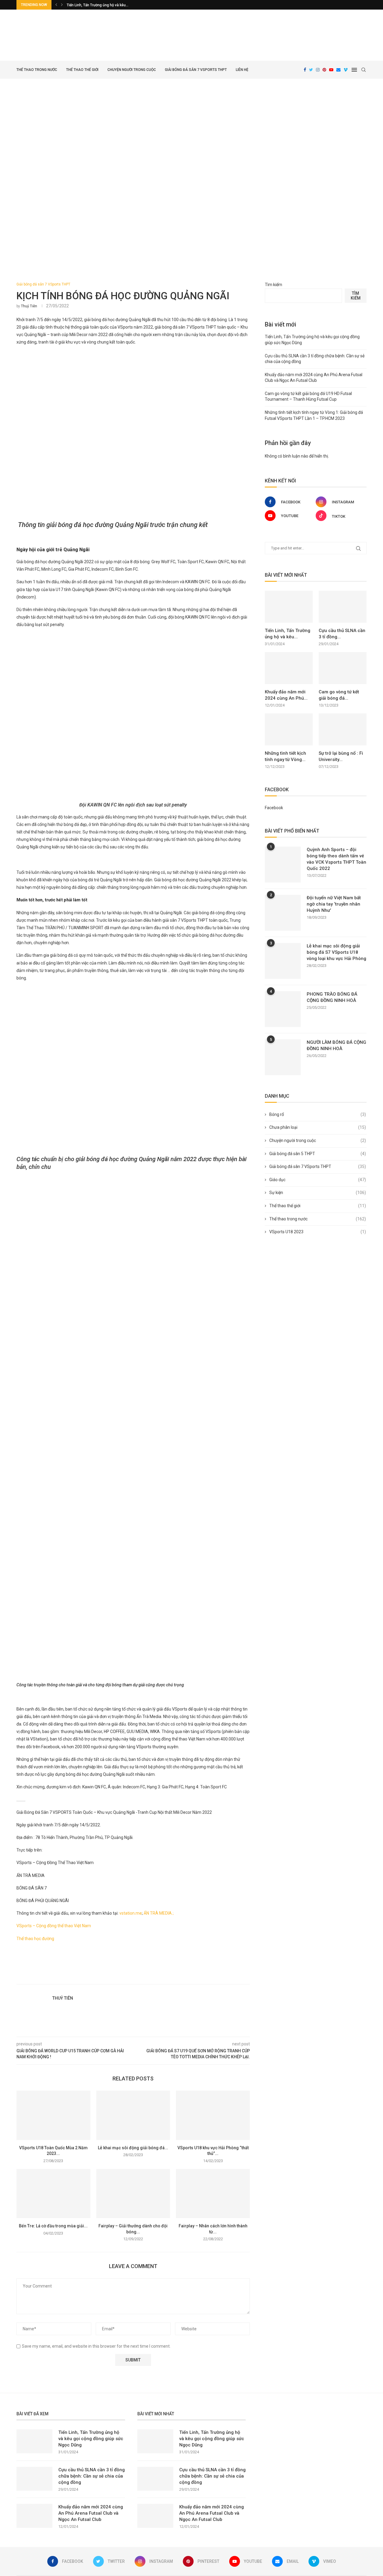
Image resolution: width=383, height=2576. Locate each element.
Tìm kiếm (273, 285)
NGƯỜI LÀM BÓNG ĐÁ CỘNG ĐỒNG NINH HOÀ (336, 1045)
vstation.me (131, 1913)
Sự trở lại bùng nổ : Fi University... (341, 756)
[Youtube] (331, 70)
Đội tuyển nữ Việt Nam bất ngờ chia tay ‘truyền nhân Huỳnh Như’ (334, 904)
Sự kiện (318, 1193)
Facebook (274, 808)
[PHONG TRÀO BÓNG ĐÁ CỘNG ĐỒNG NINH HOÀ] (283, 1009)
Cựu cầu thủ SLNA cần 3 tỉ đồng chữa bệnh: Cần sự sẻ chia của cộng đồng (92, 2476)
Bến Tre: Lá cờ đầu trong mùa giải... (53, 2226)
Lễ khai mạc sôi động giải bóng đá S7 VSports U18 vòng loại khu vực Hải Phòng (336, 952)
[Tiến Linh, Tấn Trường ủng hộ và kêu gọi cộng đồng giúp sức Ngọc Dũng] (289, 607)
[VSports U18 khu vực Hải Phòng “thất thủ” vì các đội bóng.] (213, 2115)
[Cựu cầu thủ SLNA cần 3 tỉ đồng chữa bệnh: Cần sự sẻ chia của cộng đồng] (343, 607)
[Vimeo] (346, 70)
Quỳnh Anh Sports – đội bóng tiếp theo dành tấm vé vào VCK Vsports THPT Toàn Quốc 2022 (336, 859)
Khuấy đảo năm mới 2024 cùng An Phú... (286, 695)
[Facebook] (305, 70)
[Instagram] (318, 70)
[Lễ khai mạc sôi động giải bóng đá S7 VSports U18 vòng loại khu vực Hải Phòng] (133, 2115)
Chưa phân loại (318, 1127)
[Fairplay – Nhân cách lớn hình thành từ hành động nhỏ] (213, 2194)
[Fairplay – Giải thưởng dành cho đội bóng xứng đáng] (133, 2194)
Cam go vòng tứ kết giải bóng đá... (339, 695)
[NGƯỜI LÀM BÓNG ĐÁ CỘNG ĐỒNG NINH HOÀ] (283, 1057)
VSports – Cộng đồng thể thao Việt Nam (54, 1926)
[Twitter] (311, 70)
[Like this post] (142, 1977)
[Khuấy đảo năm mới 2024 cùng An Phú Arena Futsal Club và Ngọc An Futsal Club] (289, 668)
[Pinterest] (324, 70)
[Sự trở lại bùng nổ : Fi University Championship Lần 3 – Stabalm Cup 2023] (343, 729)
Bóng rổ (318, 1114)
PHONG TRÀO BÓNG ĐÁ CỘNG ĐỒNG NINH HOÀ (332, 997)
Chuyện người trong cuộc (132, 70)
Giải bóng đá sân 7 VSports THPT (196, 70)
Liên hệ (242, 70)
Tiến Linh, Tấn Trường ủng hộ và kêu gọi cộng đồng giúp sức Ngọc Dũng (91, 2439)
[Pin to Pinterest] (162, 1977)
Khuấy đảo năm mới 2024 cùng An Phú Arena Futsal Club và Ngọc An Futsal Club (91, 2513)
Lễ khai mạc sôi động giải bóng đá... (133, 2148)
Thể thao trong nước (37, 70)
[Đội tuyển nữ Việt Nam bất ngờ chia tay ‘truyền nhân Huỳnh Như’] (283, 913)
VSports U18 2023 (318, 1232)
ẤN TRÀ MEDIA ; (160, 1913)
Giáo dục (318, 1180)
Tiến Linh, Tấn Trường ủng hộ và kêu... (98, 5)
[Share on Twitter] (155, 1977)
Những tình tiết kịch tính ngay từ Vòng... (285, 756)
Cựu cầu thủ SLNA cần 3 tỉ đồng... (342, 634)
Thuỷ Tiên (29, 306)
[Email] (338, 70)
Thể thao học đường (36, 1939)
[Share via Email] (169, 1977)
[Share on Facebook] (149, 1977)
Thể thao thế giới (82, 70)
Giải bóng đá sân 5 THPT (318, 1154)
